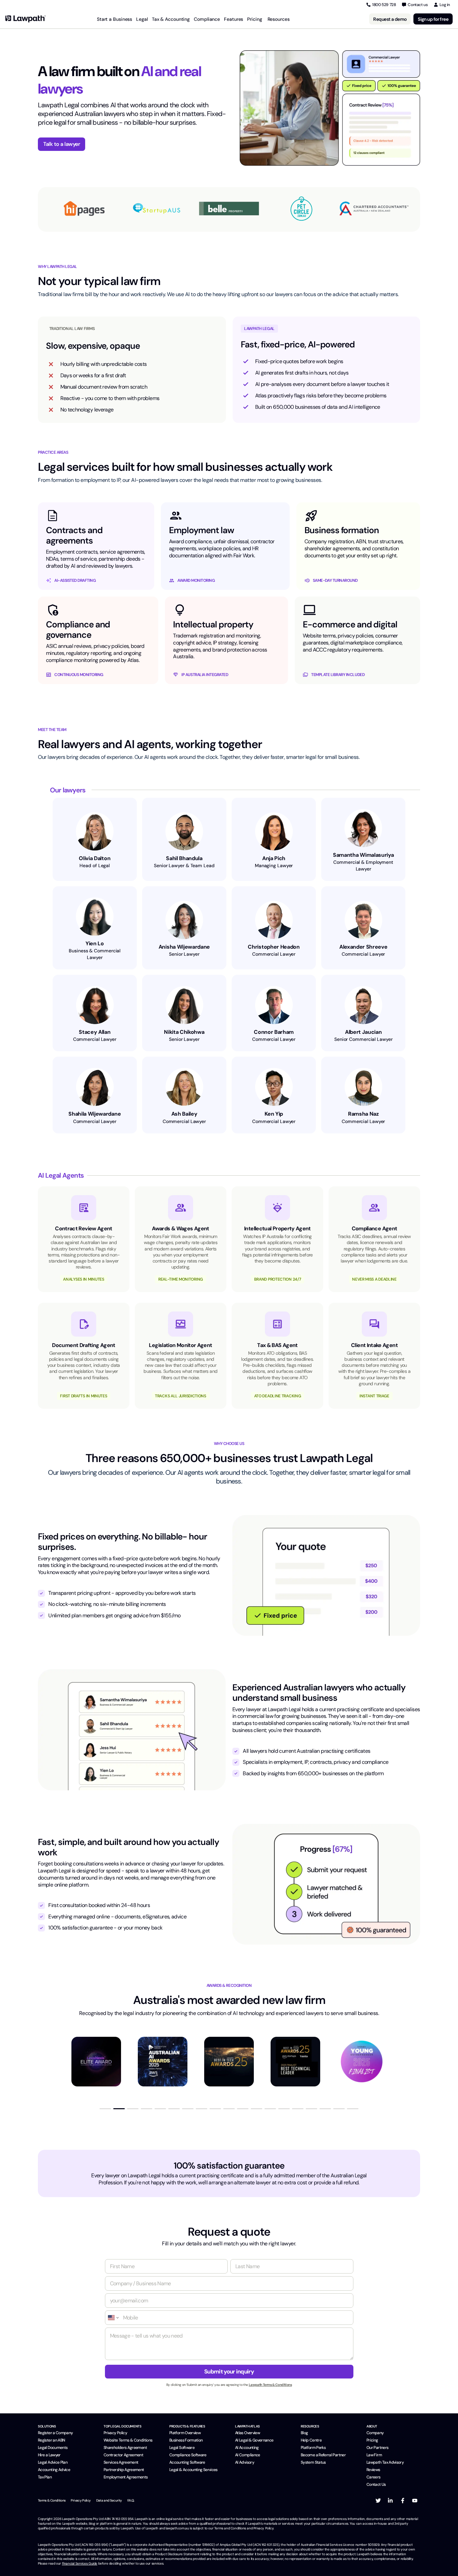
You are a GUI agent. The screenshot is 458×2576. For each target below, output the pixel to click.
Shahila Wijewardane (95, 1114)
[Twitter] (378, 2501)
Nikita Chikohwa (184, 1032)
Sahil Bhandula (184, 858)
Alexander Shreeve (363, 947)
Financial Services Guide (80, 2563)
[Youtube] (415, 2501)
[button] (105, 2109)
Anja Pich (274, 858)
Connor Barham (274, 1032)
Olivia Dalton (95, 858)
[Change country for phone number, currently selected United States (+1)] (113, 2318)
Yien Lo (95, 943)
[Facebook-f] (403, 2501)
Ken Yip (274, 1114)
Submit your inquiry (229, 2371)
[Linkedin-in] (390, 2501)
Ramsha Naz (363, 1114)
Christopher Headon (274, 947)
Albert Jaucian (363, 1032)
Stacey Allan (95, 1032)
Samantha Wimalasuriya (363, 855)
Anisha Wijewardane (184, 947)
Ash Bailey (184, 1114)
